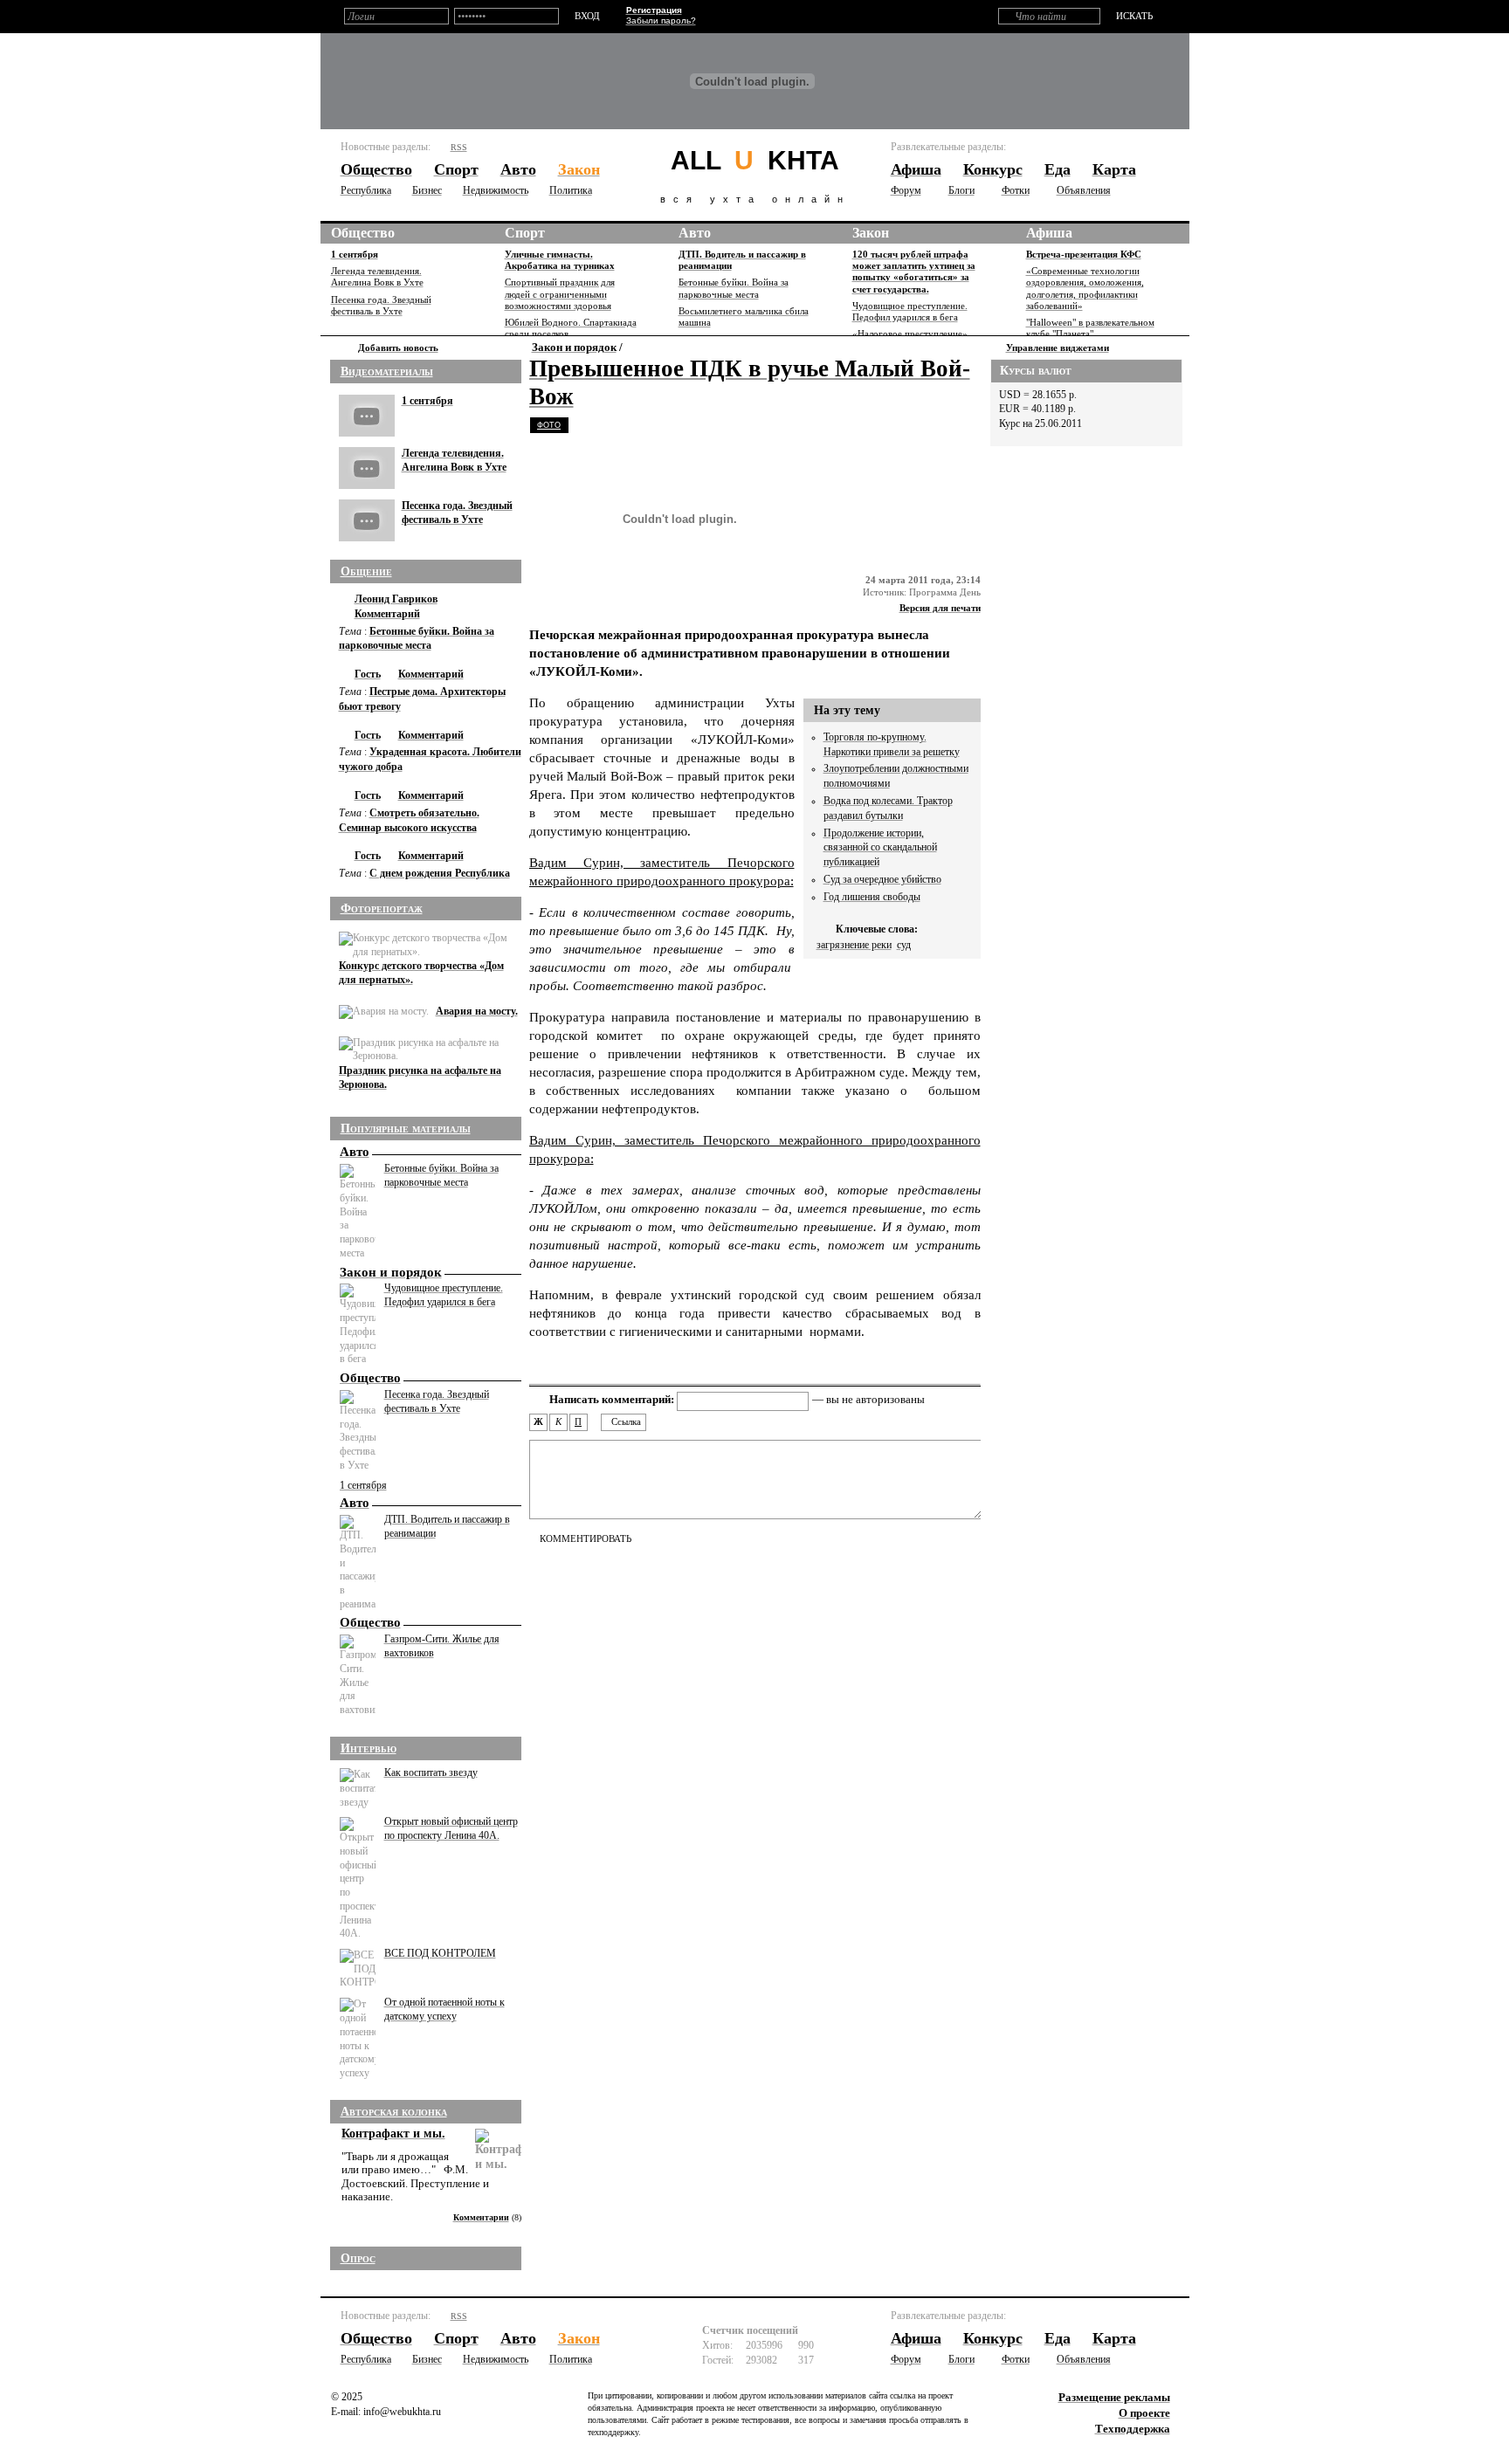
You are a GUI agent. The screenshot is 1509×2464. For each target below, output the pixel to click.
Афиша (1049, 233)
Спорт (525, 233)
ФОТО (549, 425)
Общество (363, 233)
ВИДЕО (587, 425)
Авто (695, 233)
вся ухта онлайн (755, 175)
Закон (871, 233)
